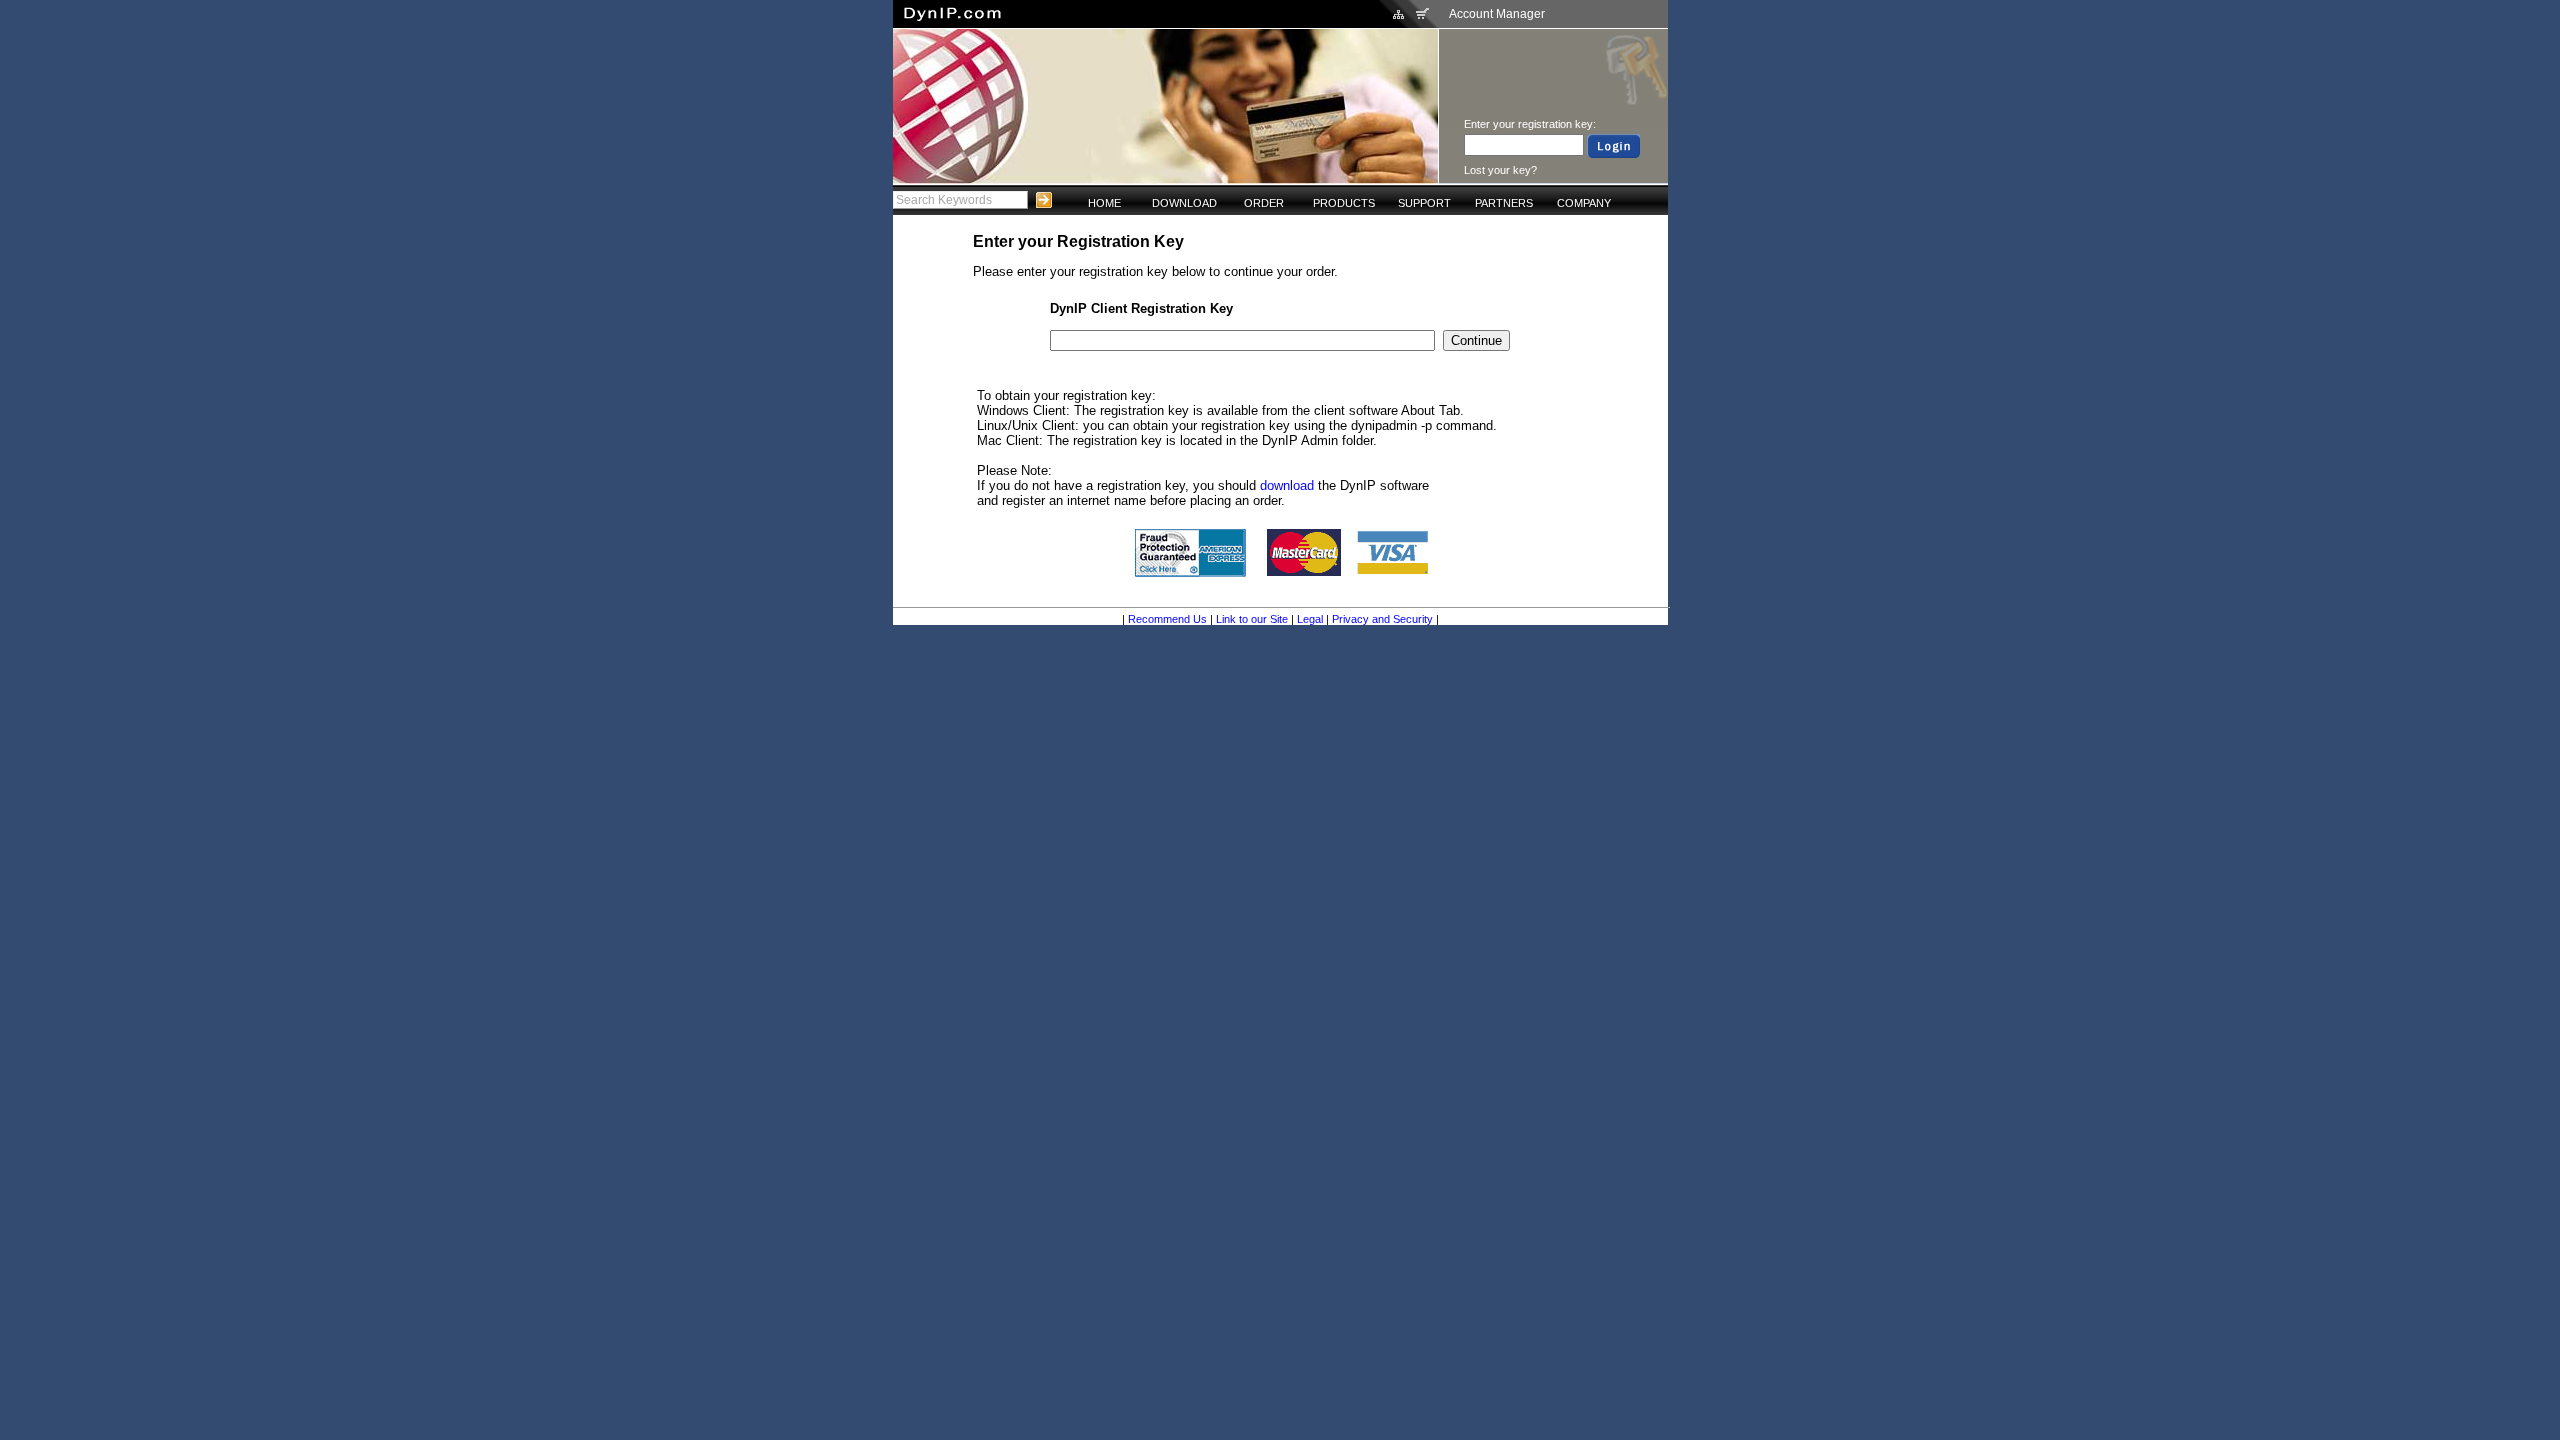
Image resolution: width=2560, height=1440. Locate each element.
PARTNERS (1504, 203)
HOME (1104, 203)
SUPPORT (1424, 203)
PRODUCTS (1344, 203)
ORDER (1264, 203)
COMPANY (1584, 203)
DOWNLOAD (1184, 203)
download (1287, 485)
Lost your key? (1500, 170)
